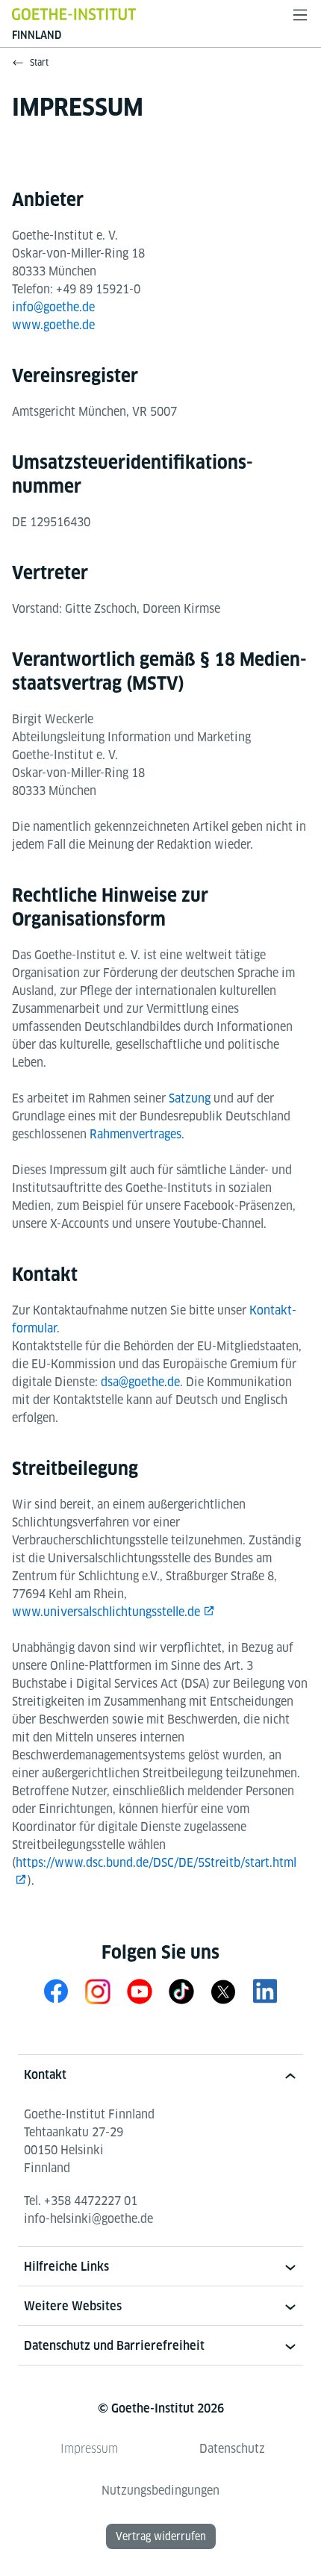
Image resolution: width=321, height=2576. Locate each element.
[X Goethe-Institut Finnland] (223, 1991)
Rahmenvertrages (135, 1134)
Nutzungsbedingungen (160, 2491)
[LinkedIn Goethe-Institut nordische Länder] (265, 1991)
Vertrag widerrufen (161, 2536)
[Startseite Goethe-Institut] (74, 14)
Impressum (89, 2449)
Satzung (190, 1098)
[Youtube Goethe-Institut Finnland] (140, 1991)
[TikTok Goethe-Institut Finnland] (181, 1991)
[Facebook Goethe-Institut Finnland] (56, 1991)
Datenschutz (232, 2449)
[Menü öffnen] (300, 15)
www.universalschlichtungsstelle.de (106, 1612)
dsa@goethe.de (140, 1382)
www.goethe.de (53, 325)
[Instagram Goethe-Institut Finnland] (98, 1991)
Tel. (81, 2201)
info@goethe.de (53, 307)
